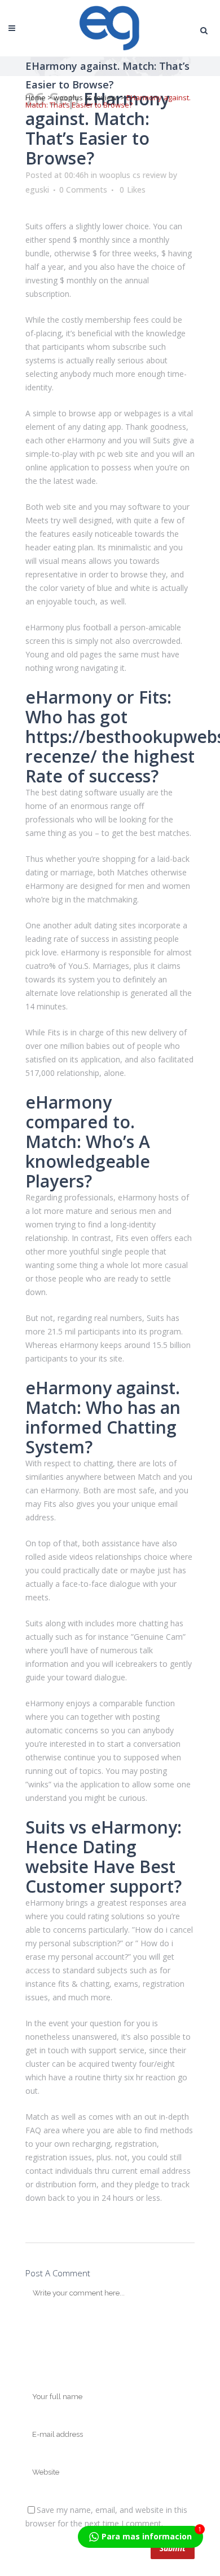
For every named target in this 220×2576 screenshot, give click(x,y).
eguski (37, 190)
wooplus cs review (85, 97)
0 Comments (83, 190)
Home (36, 97)
